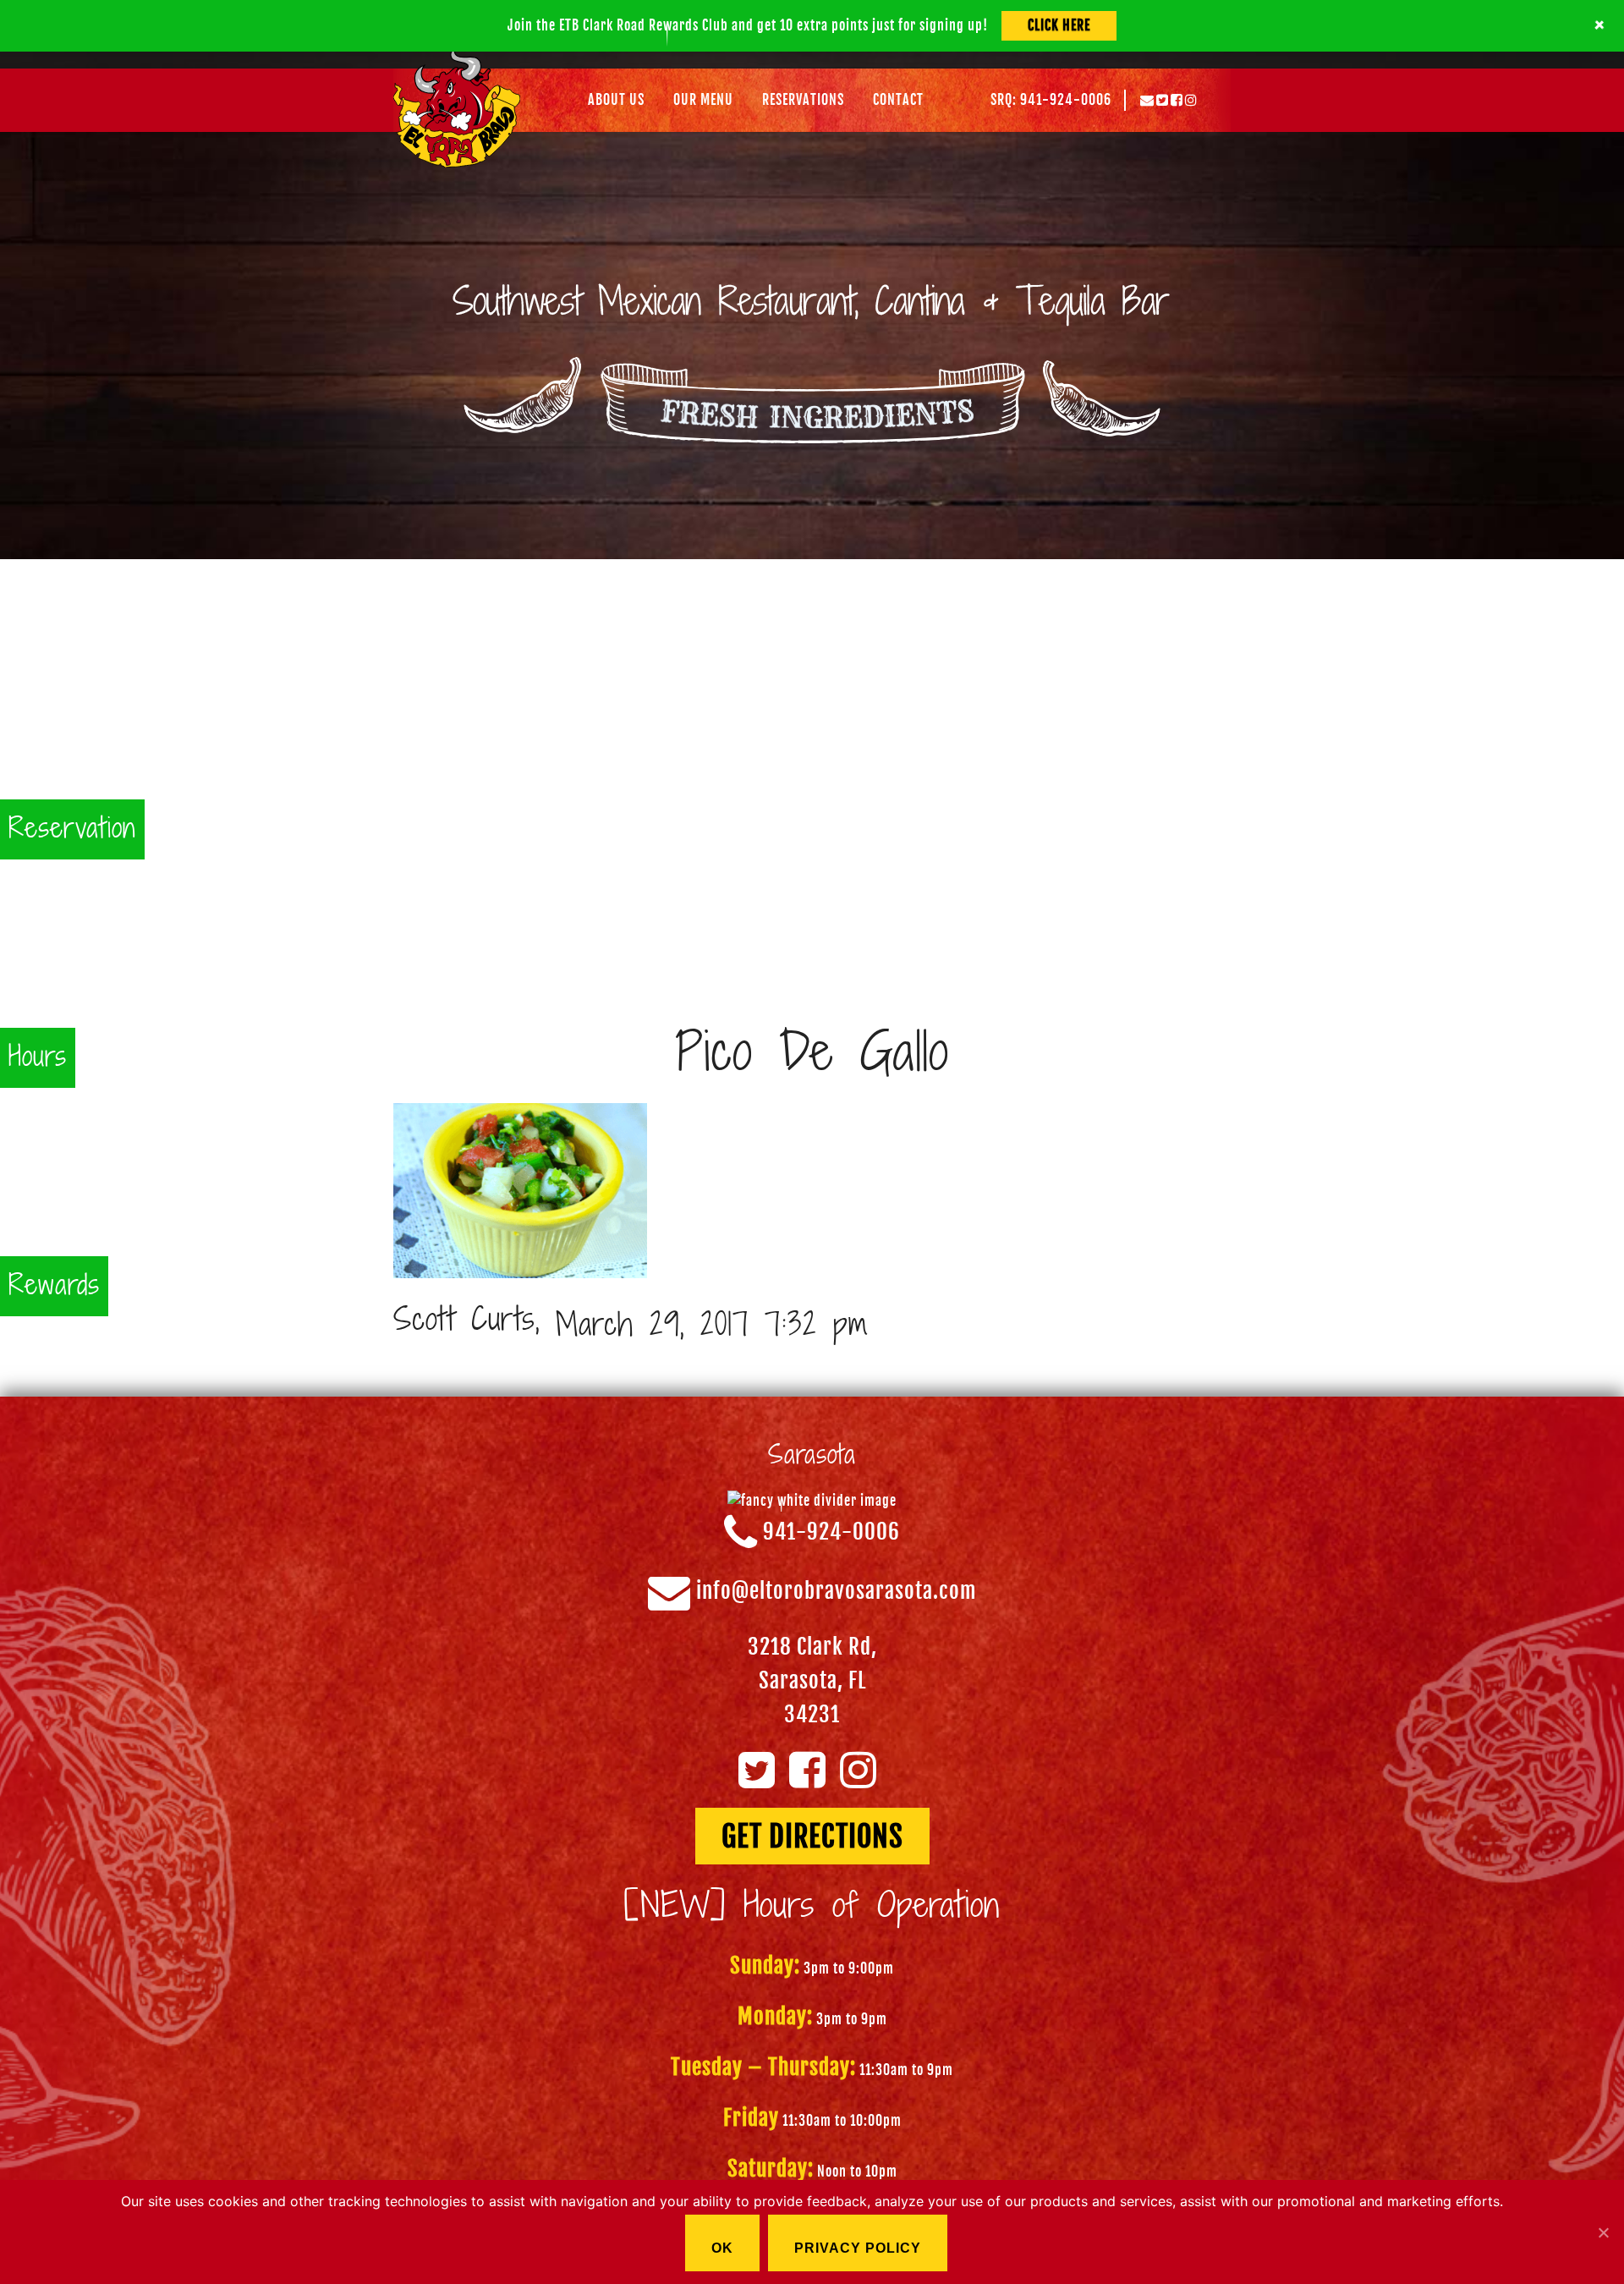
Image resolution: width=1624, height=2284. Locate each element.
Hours (38, 1058)
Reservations (803, 100)
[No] (1603, 2232)
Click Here (1059, 25)
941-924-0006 (831, 1532)
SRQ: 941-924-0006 (1051, 100)
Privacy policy (858, 2248)
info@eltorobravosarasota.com (837, 1592)
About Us (616, 100)
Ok (722, 2248)
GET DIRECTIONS (812, 1837)
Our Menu (703, 100)
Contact (898, 100)
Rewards (54, 1286)
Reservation (72, 829)
